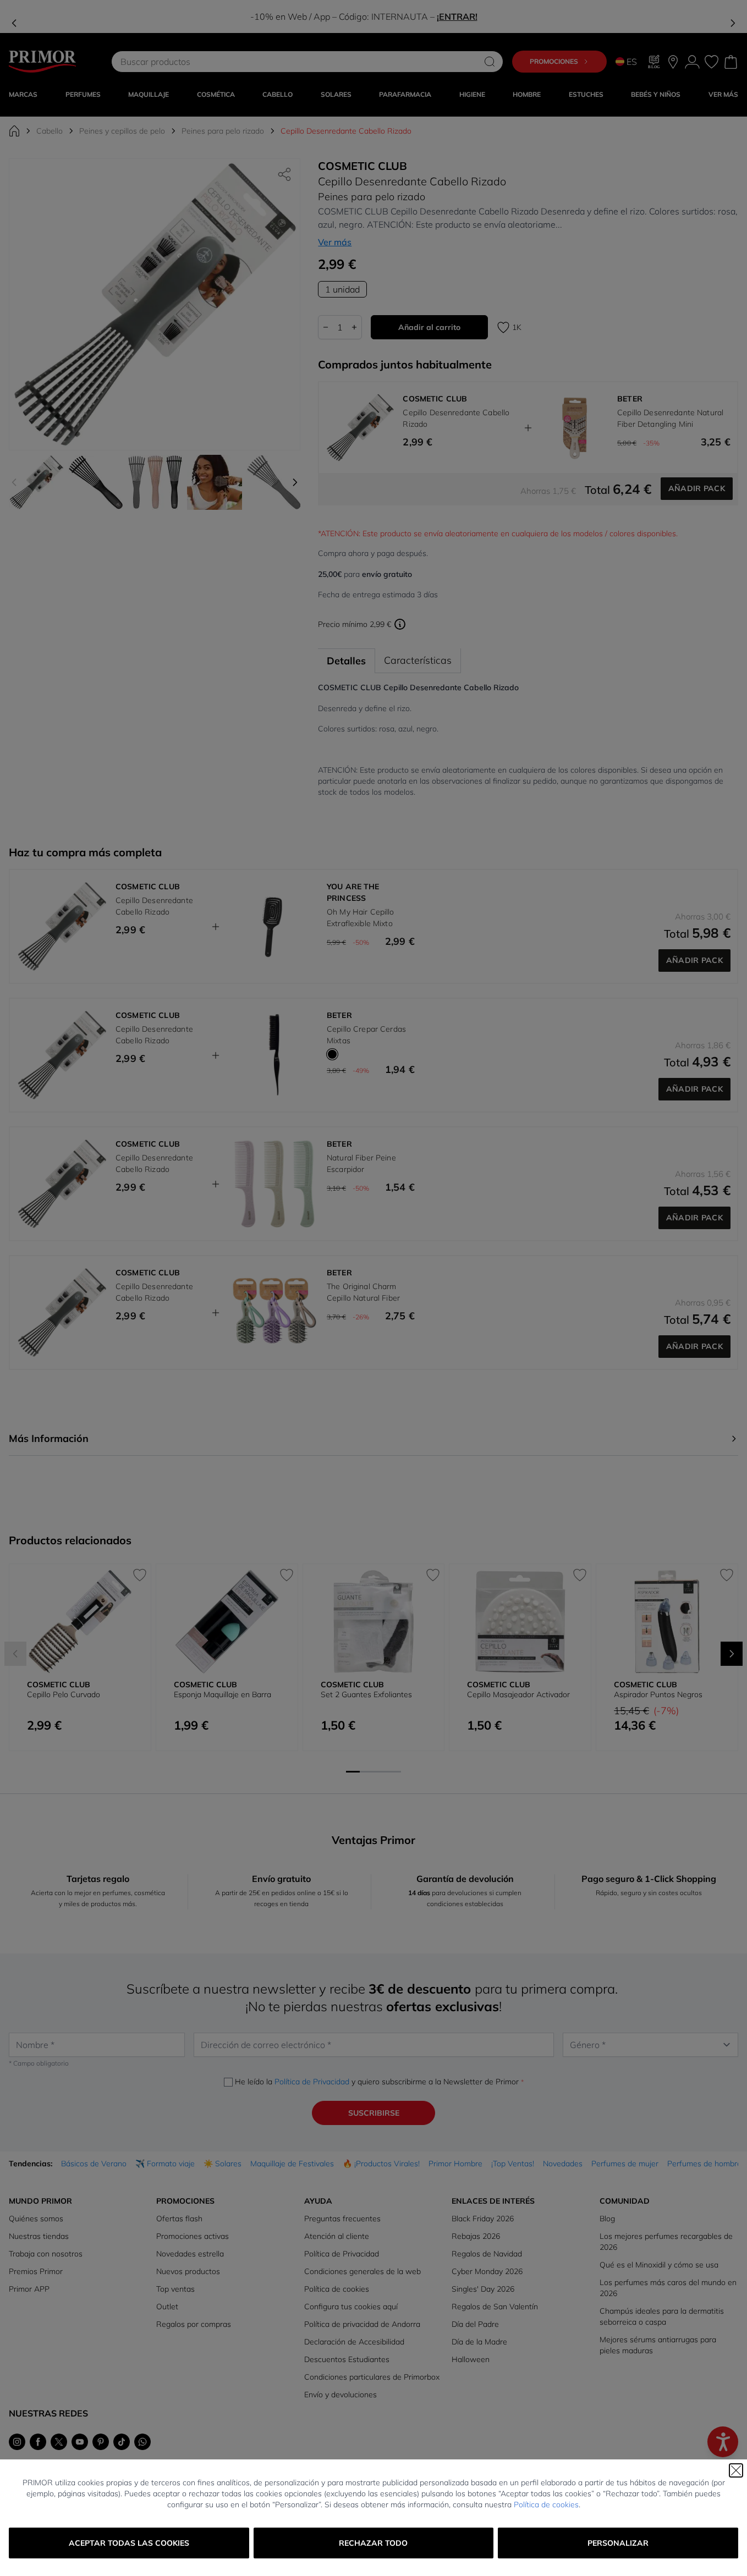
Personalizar (618, 2543)
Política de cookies (546, 2505)
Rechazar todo (373, 2543)
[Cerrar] (736, 2470)
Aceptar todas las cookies (129, 2543)
